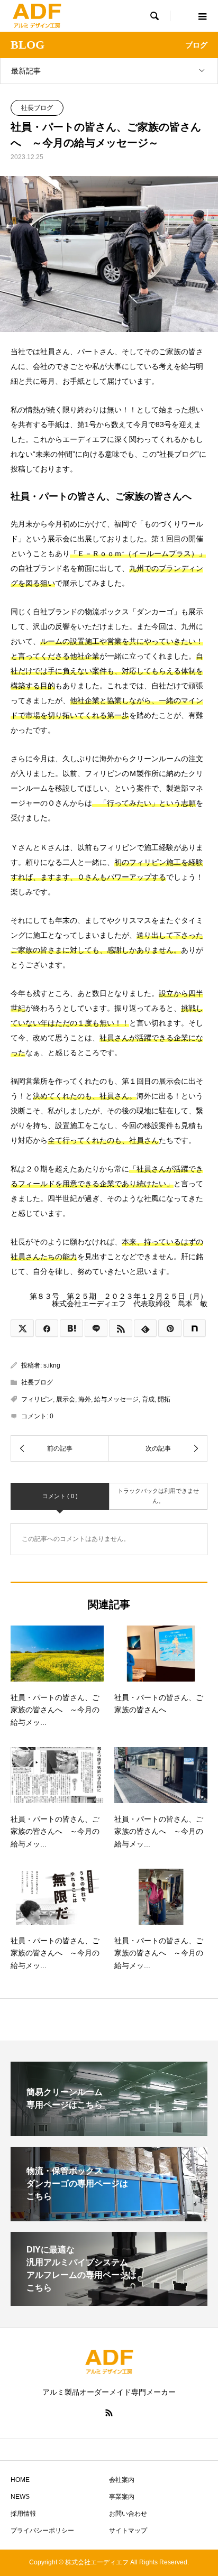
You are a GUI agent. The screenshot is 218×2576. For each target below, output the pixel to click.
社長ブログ (37, 108)
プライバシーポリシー (42, 2531)
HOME (20, 2480)
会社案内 (122, 2480)
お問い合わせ (128, 2514)
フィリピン (37, 1399)
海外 (85, 1399)
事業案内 (122, 2497)
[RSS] (109, 2413)
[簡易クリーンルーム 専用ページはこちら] (109, 2132)
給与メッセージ (116, 1399)
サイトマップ (128, 2531)
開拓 (164, 1399)
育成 (148, 1399)
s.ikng (52, 1365)
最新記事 (26, 71)
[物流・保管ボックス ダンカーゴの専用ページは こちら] (109, 2217)
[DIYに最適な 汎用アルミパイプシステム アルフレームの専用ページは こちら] (109, 2301)
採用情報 (23, 2514)
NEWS (20, 2497)
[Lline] (96, 1328)
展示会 (66, 1399)
